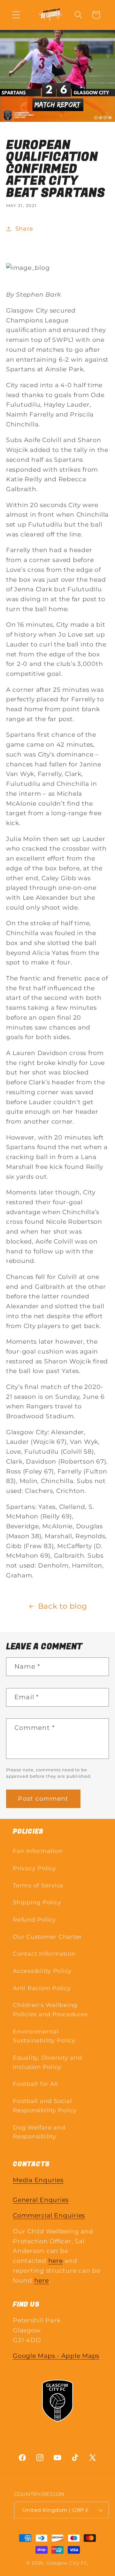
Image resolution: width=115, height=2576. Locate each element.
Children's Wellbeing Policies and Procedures (50, 2010)
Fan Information (38, 1851)
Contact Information (44, 1954)
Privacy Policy (34, 1868)
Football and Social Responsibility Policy (45, 2106)
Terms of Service (38, 1885)
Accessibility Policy (42, 1971)
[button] (16, 15)
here (56, 2261)
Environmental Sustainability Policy (44, 2036)
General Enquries (41, 2200)
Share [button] (24, 229)
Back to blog (63, 1606)
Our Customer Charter (47, 1937)
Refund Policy (34, 1919)
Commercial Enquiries (49, 2215)
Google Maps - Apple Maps (56, 2356)
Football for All (35, 2084)
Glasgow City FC (67, 2563)
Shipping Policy (37, 1902)
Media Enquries (38, 2180)
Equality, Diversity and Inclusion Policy (47, 2062)
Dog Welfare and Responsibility (39, 2132)
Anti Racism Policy (42, 1988)
